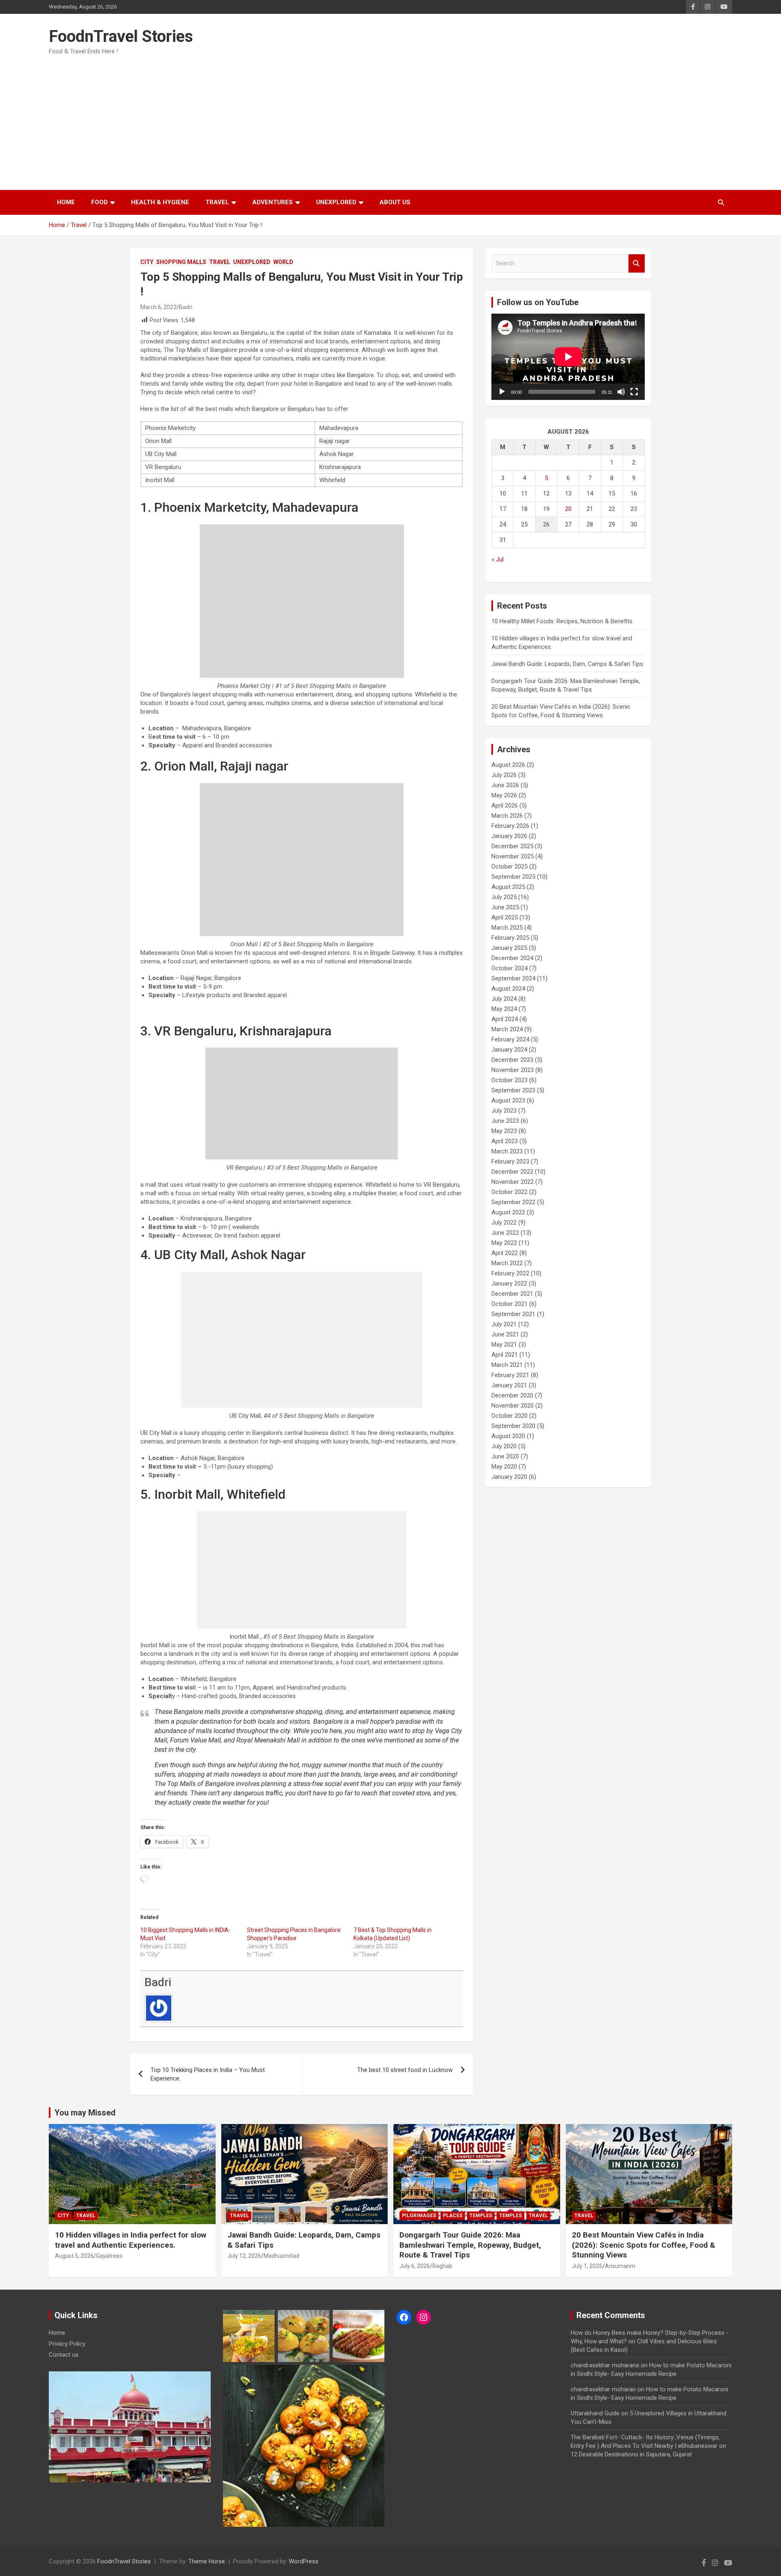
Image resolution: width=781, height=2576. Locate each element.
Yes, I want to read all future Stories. (391, 1317)
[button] (390, 1253)
